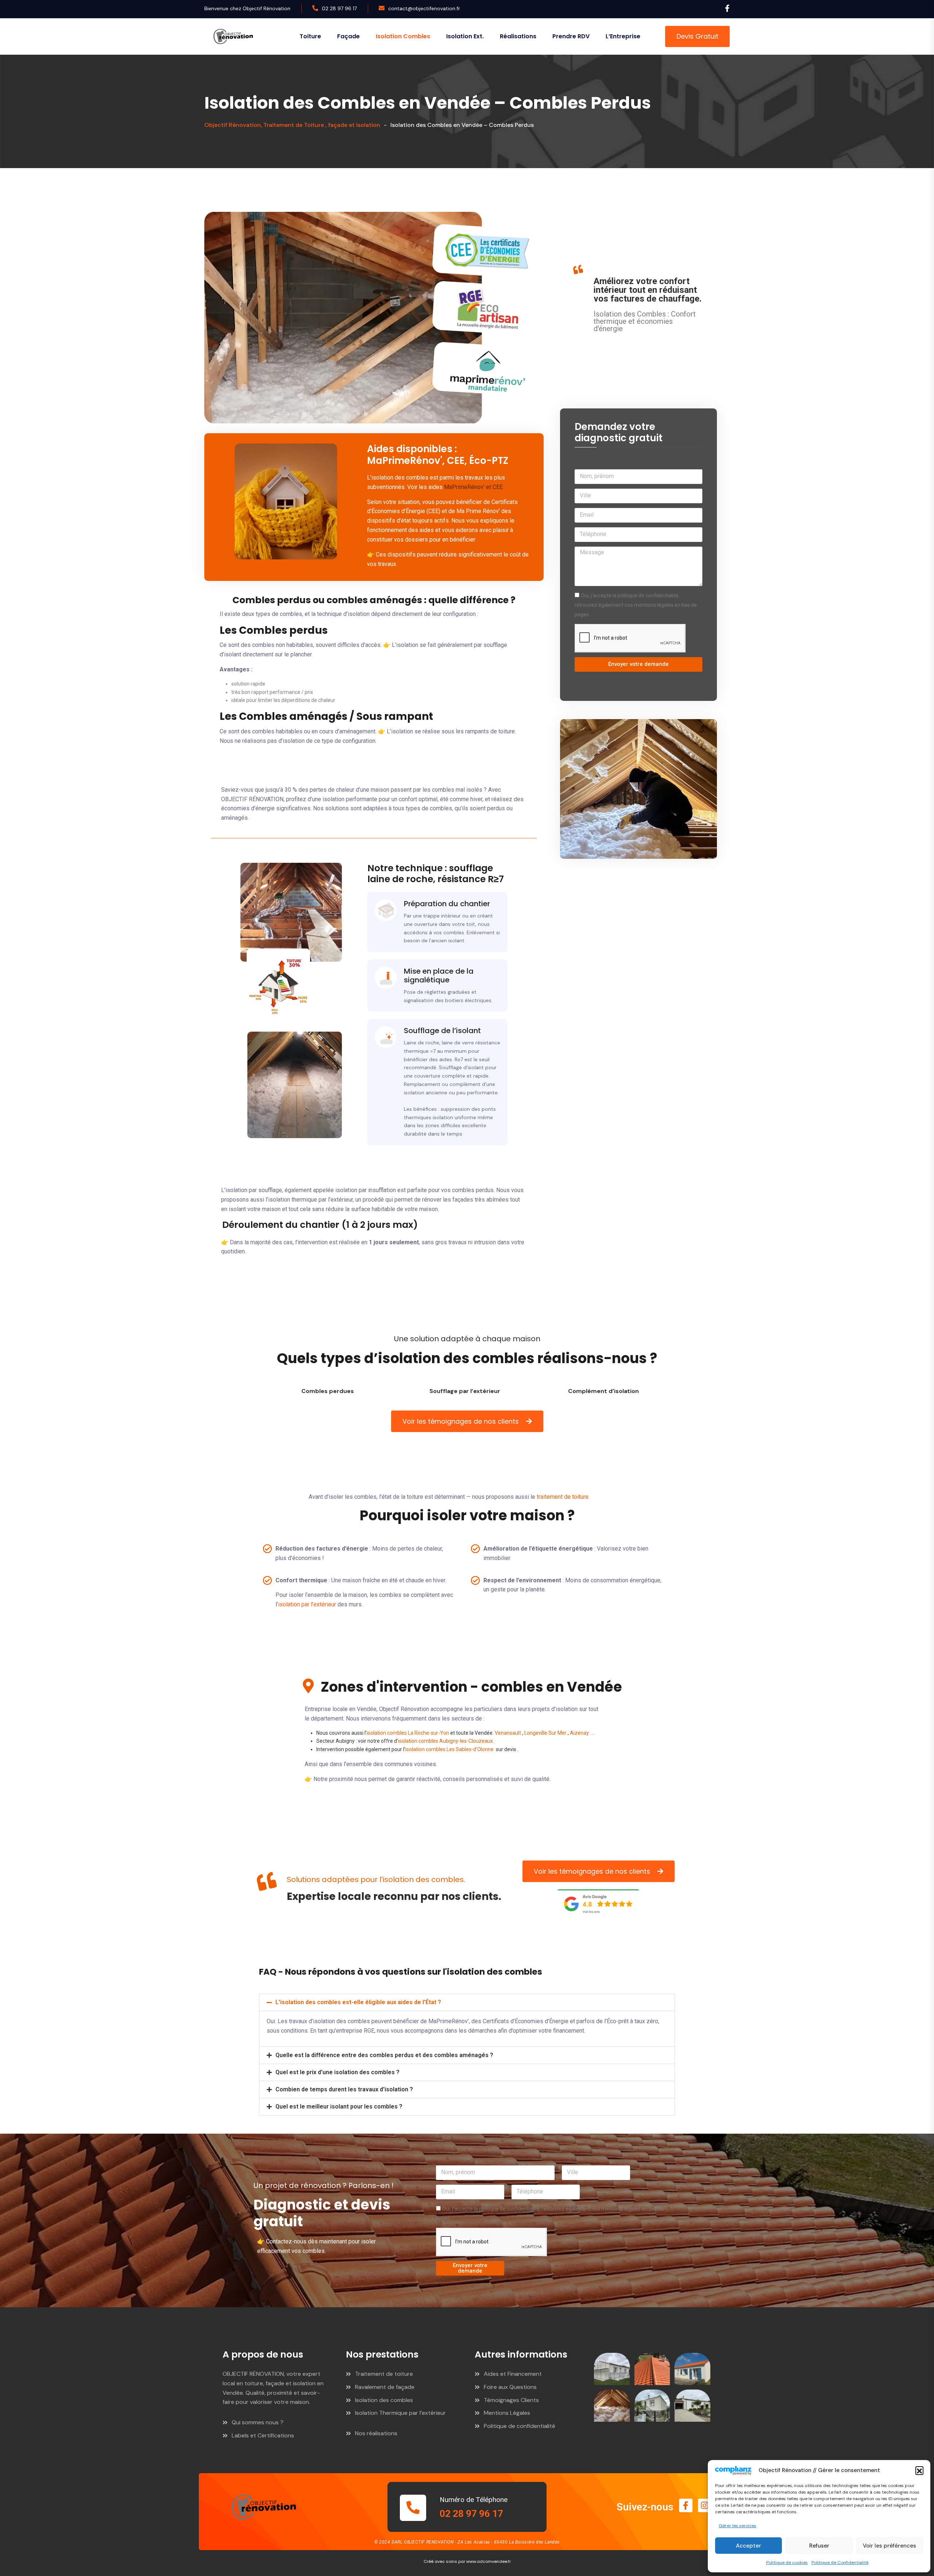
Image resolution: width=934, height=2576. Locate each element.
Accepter (748, 2546)
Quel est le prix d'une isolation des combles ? (337, 2072)
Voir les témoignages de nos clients (461, 1421)
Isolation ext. (465, 36)
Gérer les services (738, 2526)
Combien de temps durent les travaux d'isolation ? (344, 2089)
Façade (348, 36)
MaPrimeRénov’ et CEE (473, 487)
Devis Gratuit (697, 36)
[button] (919, 2470)
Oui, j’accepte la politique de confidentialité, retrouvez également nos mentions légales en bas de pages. (636, 605)
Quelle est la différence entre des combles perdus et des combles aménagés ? (384, 2055)
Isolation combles (403, 36)
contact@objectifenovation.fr (424, 8)
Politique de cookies (787, 2563)
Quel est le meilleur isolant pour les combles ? (339, 2106)
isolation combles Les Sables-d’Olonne (450, 1749)
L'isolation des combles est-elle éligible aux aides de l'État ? (358, 2002)
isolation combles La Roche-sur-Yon (408, 1733)
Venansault (508, 1733)
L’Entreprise (623, 36)
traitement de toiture (563, 1497)
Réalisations (518, 36)
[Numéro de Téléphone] (413, 2508)
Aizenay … (582, 1733)
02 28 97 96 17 (339, 8)
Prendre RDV (571, 36)
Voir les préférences (889, 2546)
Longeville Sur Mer (545, 1733)
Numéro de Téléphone (474, 2500)
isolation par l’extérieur (307, 1604)
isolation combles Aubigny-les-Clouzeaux (445, 1741)
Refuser (819, 2546)
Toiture (310, 36)
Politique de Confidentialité (840, 2563)
